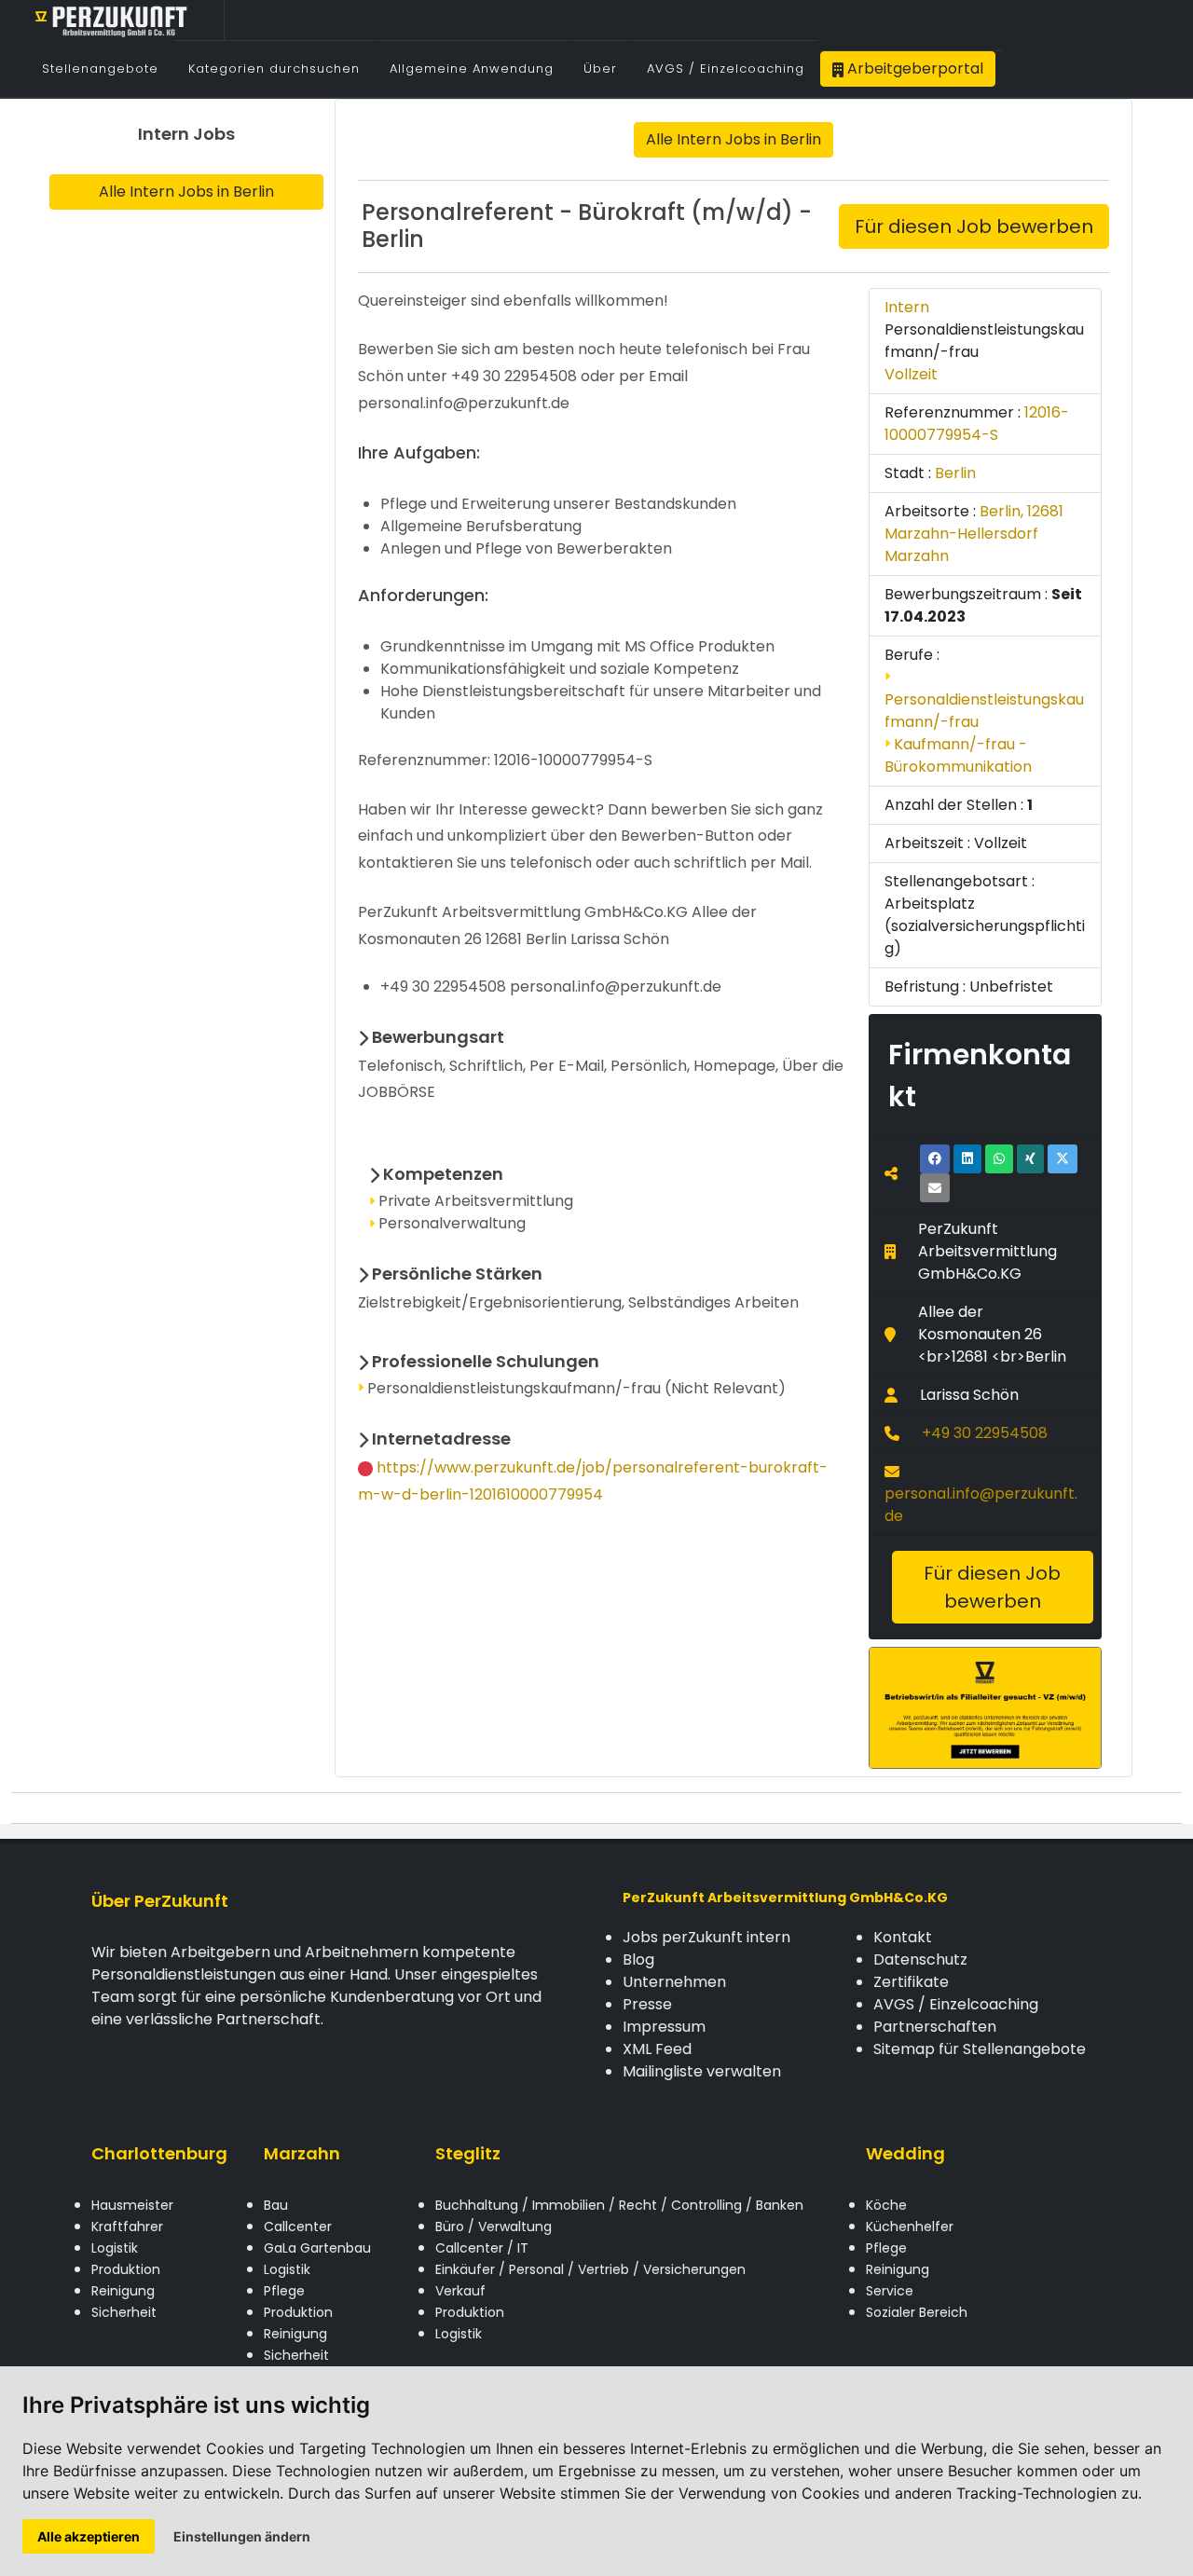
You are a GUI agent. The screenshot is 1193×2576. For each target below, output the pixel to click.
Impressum (664, 2027)
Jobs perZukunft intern (706, 1937)
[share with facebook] (935, 1159)
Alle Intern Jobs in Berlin (186, 192)
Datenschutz (920, 1959)
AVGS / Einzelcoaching (956, 2004)
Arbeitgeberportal (913, 69)
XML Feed (657, 2049)
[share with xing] (1030, 1159)
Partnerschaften (935, 2027)
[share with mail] (935, 1188)
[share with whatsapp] (999, 1159)
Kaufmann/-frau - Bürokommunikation (958, 755)
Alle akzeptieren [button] (89, 2536)
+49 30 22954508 (985, 1433)
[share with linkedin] (967, 1159)
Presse (647, 2004)
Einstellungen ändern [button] (242, 2536)
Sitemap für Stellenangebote (980, 2049)
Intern (907, 307)
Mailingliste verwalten (702, 2071)
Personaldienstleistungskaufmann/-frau (984, 711)
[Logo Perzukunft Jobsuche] (112, 20)
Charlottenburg (159, 2153)
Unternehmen (674, 1982)
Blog (638, 1959)
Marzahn (302, 2153)
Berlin (955, 473)
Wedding (905, 2153)
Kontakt (903, 1937)
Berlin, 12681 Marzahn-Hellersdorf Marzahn (974, 534)
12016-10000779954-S (977, 424)
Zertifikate (911, 1982)
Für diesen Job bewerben (974, 226)
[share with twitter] (1063, 1159)
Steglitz (468, 2153)
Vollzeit (911, 374)
